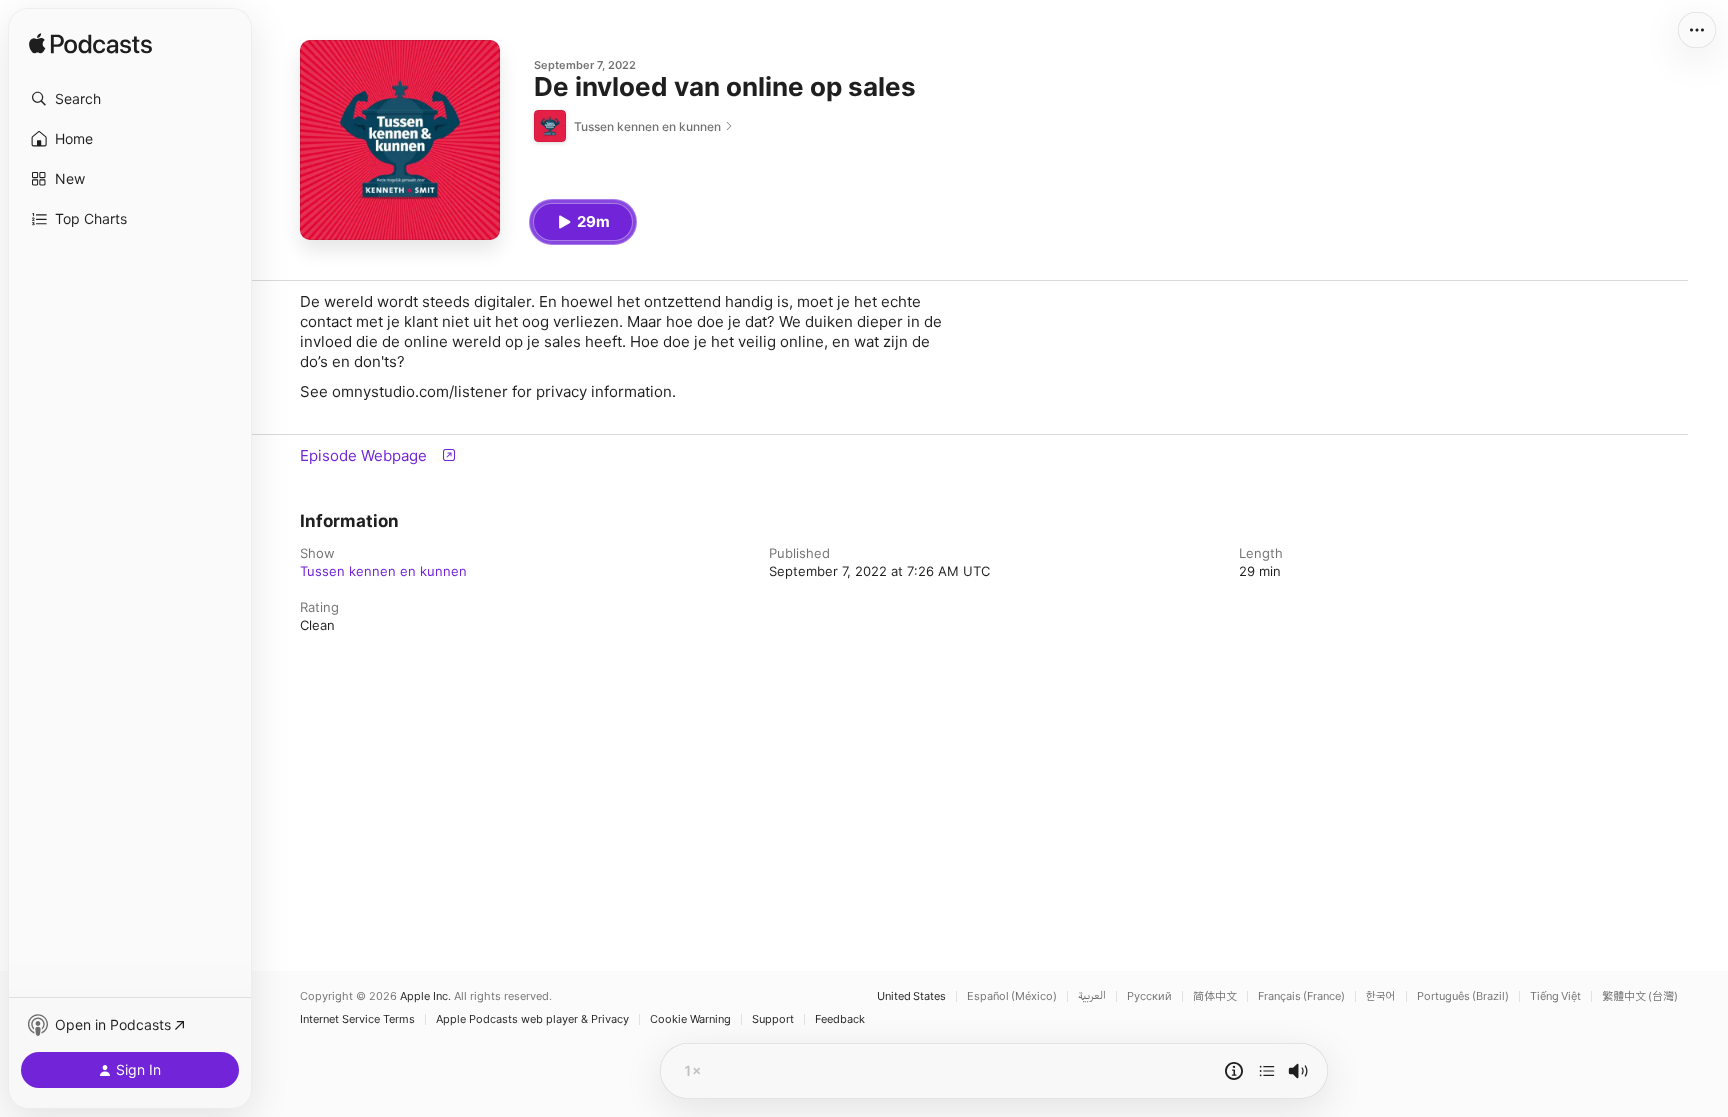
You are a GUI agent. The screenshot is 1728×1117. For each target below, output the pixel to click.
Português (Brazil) (1463, 996)
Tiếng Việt (1555, 996)
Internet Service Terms (357, 1019)
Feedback (840, 1019)
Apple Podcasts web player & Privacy (532, 1019)
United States (911, 996)
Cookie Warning (690, 1019)
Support (773, 1019)
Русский (1149, 996)
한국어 (1381, 996)
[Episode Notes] (1234, 1071)
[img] (90, 45)
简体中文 (1215, 996)
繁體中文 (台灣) (1640, 996)
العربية (1092, 996)
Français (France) (1301, 996)
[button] (130, 99)
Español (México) (1012, 996)
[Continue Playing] (1267, 1071)
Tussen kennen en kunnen (383, 571)
